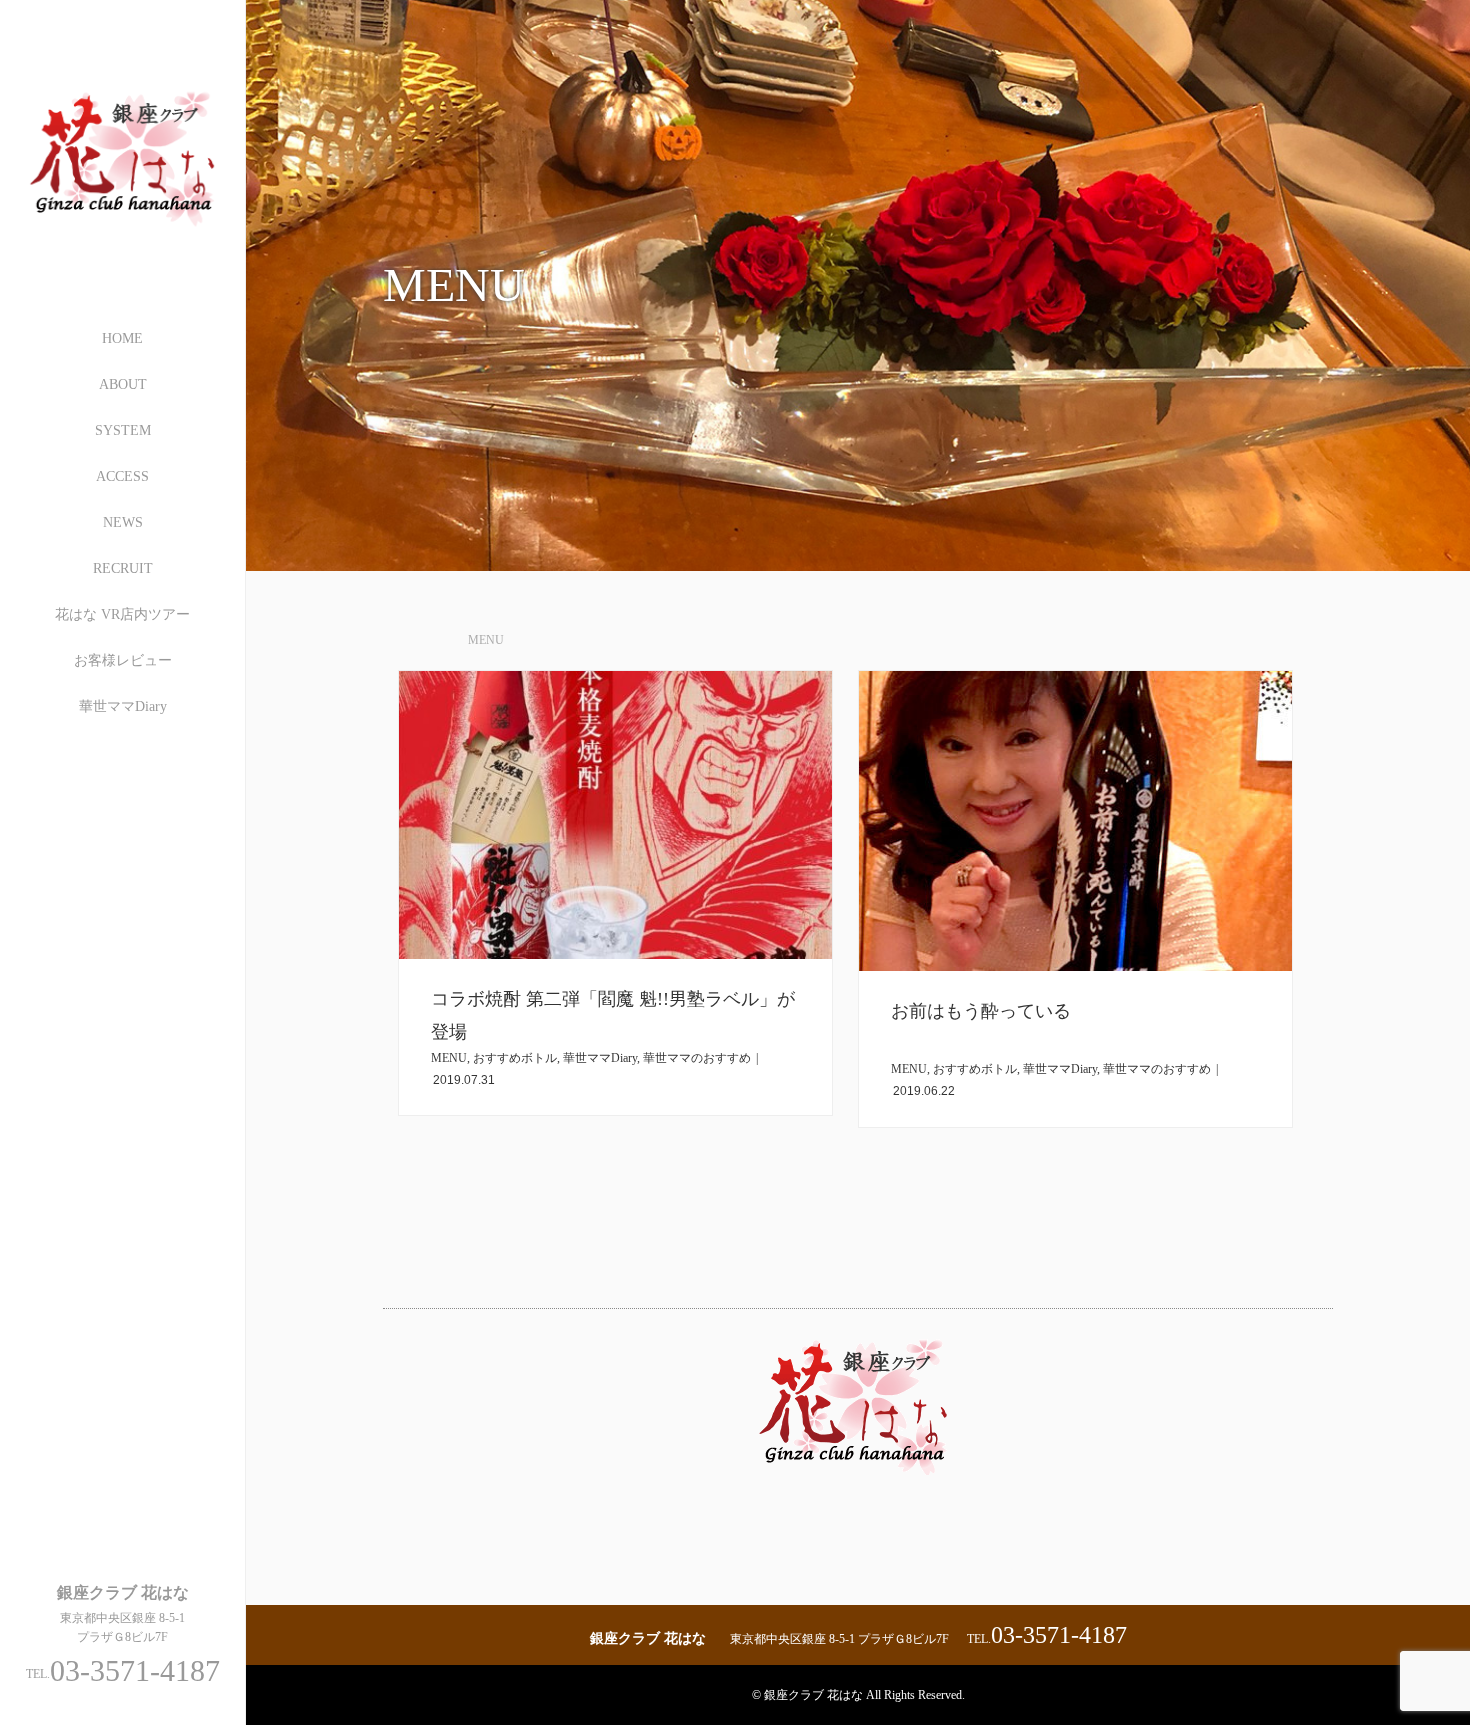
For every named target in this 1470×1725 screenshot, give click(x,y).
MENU (449, 1058)
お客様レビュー (123, 660)
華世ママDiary (123, 706)
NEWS (123, 522)
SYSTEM (123, 430)
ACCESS (122, 476)
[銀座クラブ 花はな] (123, 247)
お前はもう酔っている (981, 1011)
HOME (122, 338)
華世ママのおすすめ (697, 1058)
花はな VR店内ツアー (122, 614)
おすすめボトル (515, 1058)
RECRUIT (123, 568)
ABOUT (123, 384)
